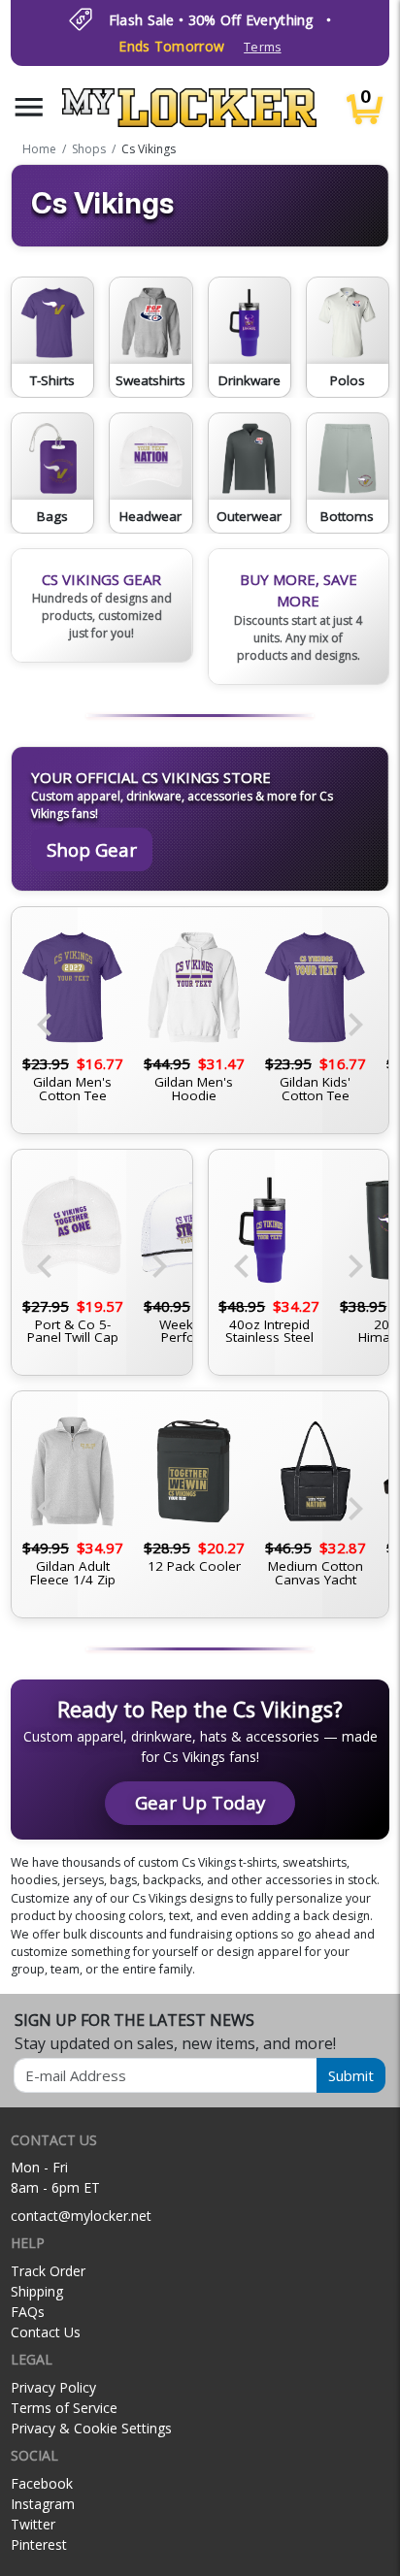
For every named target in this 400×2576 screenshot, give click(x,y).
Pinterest (39, 2544)
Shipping (37, 2291)
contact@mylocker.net (81, 2216)
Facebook (42, 2483)
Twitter (33, 2524)
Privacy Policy (53, 2387)
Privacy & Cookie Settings (91, 2428)
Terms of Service (64, 2408)
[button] (29, 107)
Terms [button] (262, 47)
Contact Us (46, 2332)
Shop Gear (92, 849)
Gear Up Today (200, 1802)
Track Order (48, 2271)
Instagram (43, 2504)
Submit (351, 2075)
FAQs (28, 2312)
